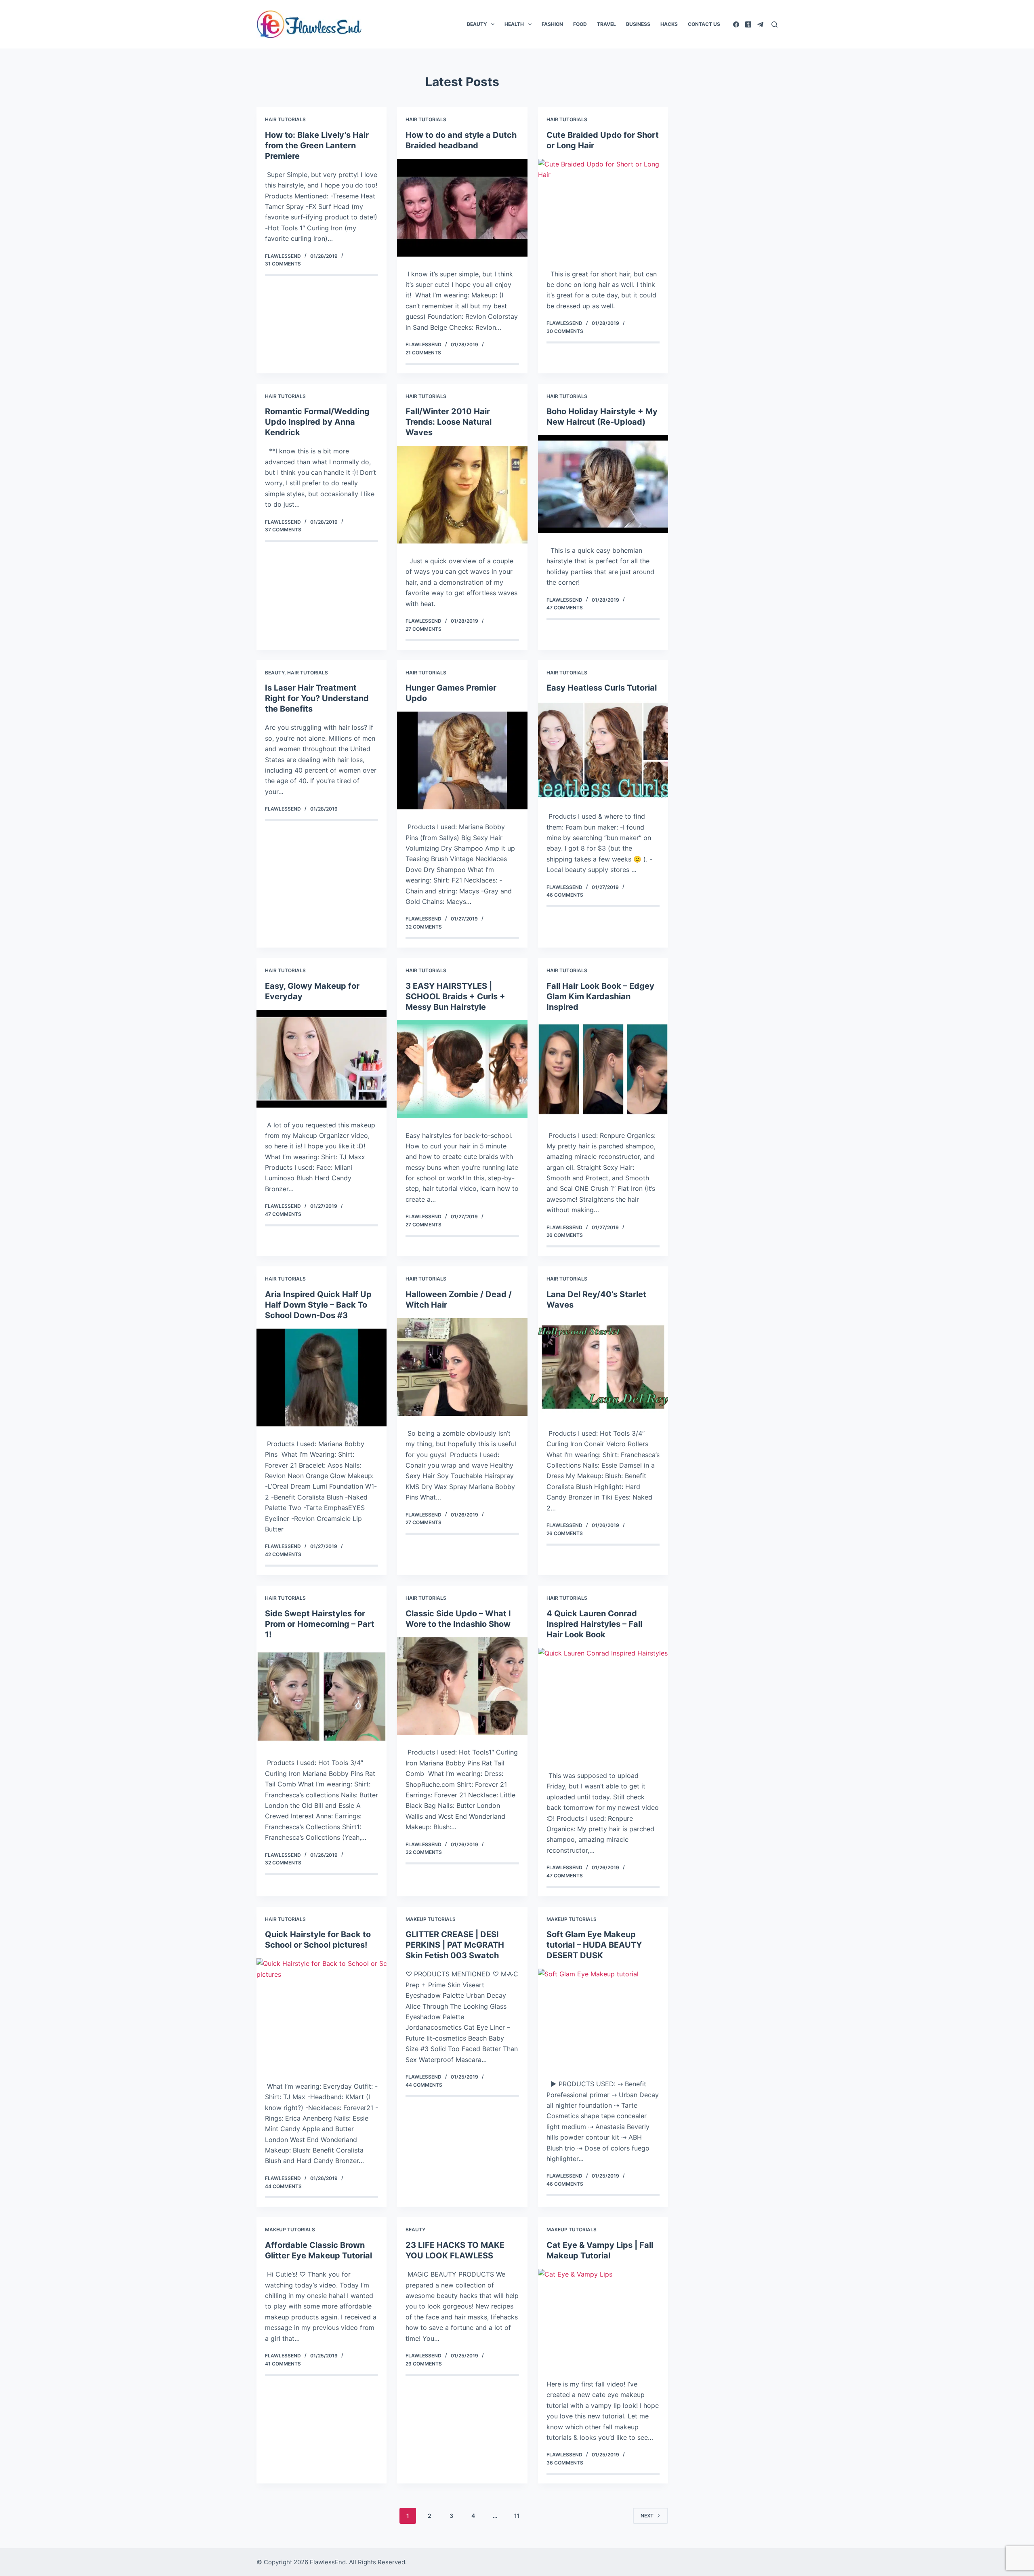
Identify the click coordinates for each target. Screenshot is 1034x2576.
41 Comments (283, 2364)
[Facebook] (736, 24)
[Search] (774, 24)
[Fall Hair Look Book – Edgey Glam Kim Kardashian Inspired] (603, 1069)
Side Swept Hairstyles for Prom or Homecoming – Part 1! (320, 1624)
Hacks (669, 24)
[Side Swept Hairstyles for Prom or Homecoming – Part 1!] (322, 1697)
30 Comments (565, 331)
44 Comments (283, 2186)
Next (647, 2516)
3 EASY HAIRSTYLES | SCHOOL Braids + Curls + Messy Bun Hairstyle (455, 996)
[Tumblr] (748, 24)
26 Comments (565, 1235)
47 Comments (565, 608)
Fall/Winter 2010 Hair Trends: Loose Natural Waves (449, 422)
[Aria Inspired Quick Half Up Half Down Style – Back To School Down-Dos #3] (322, 1378)
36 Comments (565, 2463)
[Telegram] (760, 24)
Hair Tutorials (285, 119)
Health (514, 24)
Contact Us (704, 24)
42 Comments (283, 1554)
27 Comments (423, 629)
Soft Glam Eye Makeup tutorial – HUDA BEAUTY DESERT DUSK (594, 1945)
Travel (606, 24)
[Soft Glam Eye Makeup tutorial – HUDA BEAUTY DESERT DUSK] (603, 2018)
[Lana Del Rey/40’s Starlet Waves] (603, 1367)
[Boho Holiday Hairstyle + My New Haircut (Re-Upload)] (603, 484)
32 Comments (424, 927)
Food (580, 24)
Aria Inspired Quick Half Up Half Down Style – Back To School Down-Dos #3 (318, 1305)
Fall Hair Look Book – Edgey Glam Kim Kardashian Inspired (600, 996)
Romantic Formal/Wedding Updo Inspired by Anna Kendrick (317, 422)
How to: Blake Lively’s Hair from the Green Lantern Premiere (317, 145)
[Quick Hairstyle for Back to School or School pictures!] (322, 2013)
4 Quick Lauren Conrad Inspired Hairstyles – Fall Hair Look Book (594, 1624)
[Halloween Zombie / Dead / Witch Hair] (462, 1367)
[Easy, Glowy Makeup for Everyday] (322, 1059)
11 (517, 2516)
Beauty (477, 24)
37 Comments (283, 530)
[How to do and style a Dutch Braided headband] (462, 208)
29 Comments (424, 2364)
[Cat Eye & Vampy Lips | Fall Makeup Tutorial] (603, 2318)
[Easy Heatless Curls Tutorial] (603, 750)
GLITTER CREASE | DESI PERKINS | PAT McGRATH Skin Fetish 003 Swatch (455, 1945)
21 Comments (423, 353)
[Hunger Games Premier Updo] (462, 760)
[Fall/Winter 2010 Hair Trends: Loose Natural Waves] (462, 495)
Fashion (552, 24)
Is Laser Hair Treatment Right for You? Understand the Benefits (317, 698)
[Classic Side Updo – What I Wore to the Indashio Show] (462, 1686)
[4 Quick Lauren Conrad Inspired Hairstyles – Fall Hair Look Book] (603, 1703)
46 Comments (565, 895)
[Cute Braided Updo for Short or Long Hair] (603, 208)
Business (638, 24)
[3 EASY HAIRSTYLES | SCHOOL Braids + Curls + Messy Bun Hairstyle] (462, 1069)
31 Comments (283, 264)
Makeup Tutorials (431, 1919)
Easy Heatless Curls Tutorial (602, 688)
